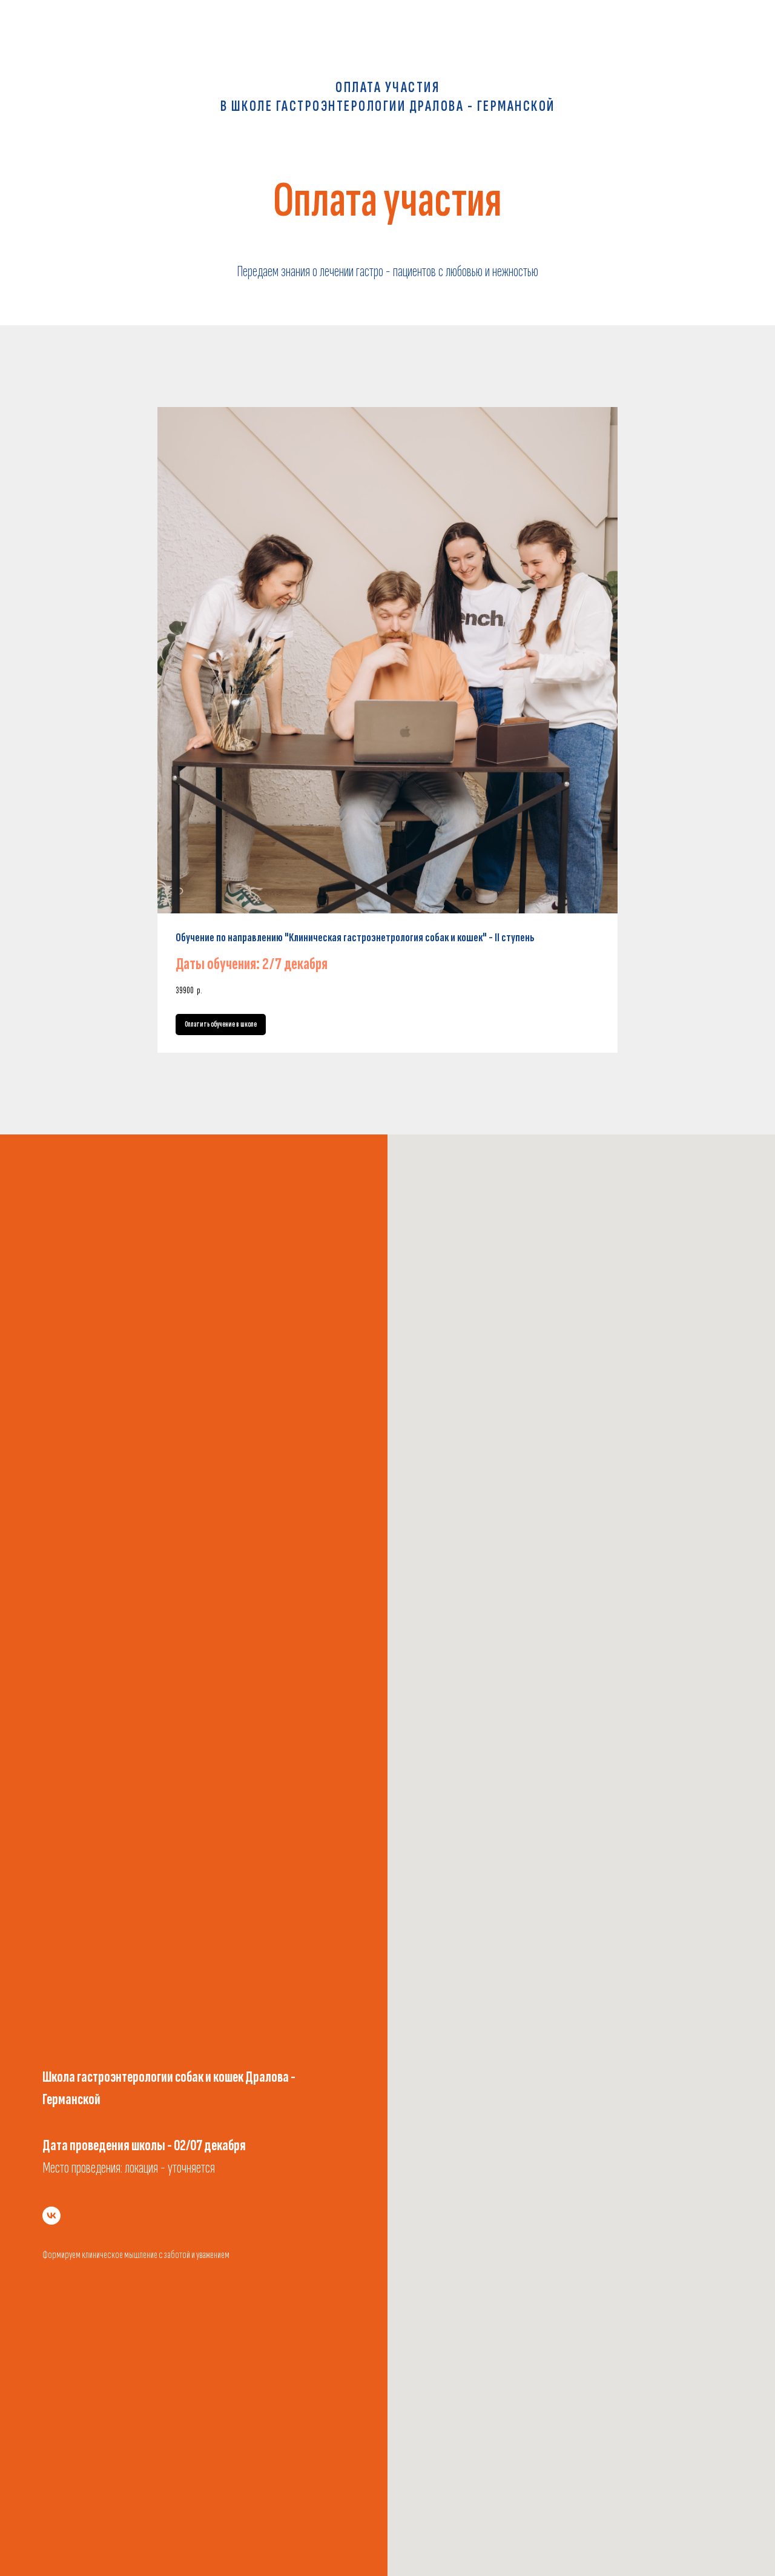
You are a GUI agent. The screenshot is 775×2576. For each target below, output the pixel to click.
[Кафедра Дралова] (51, 2216)
